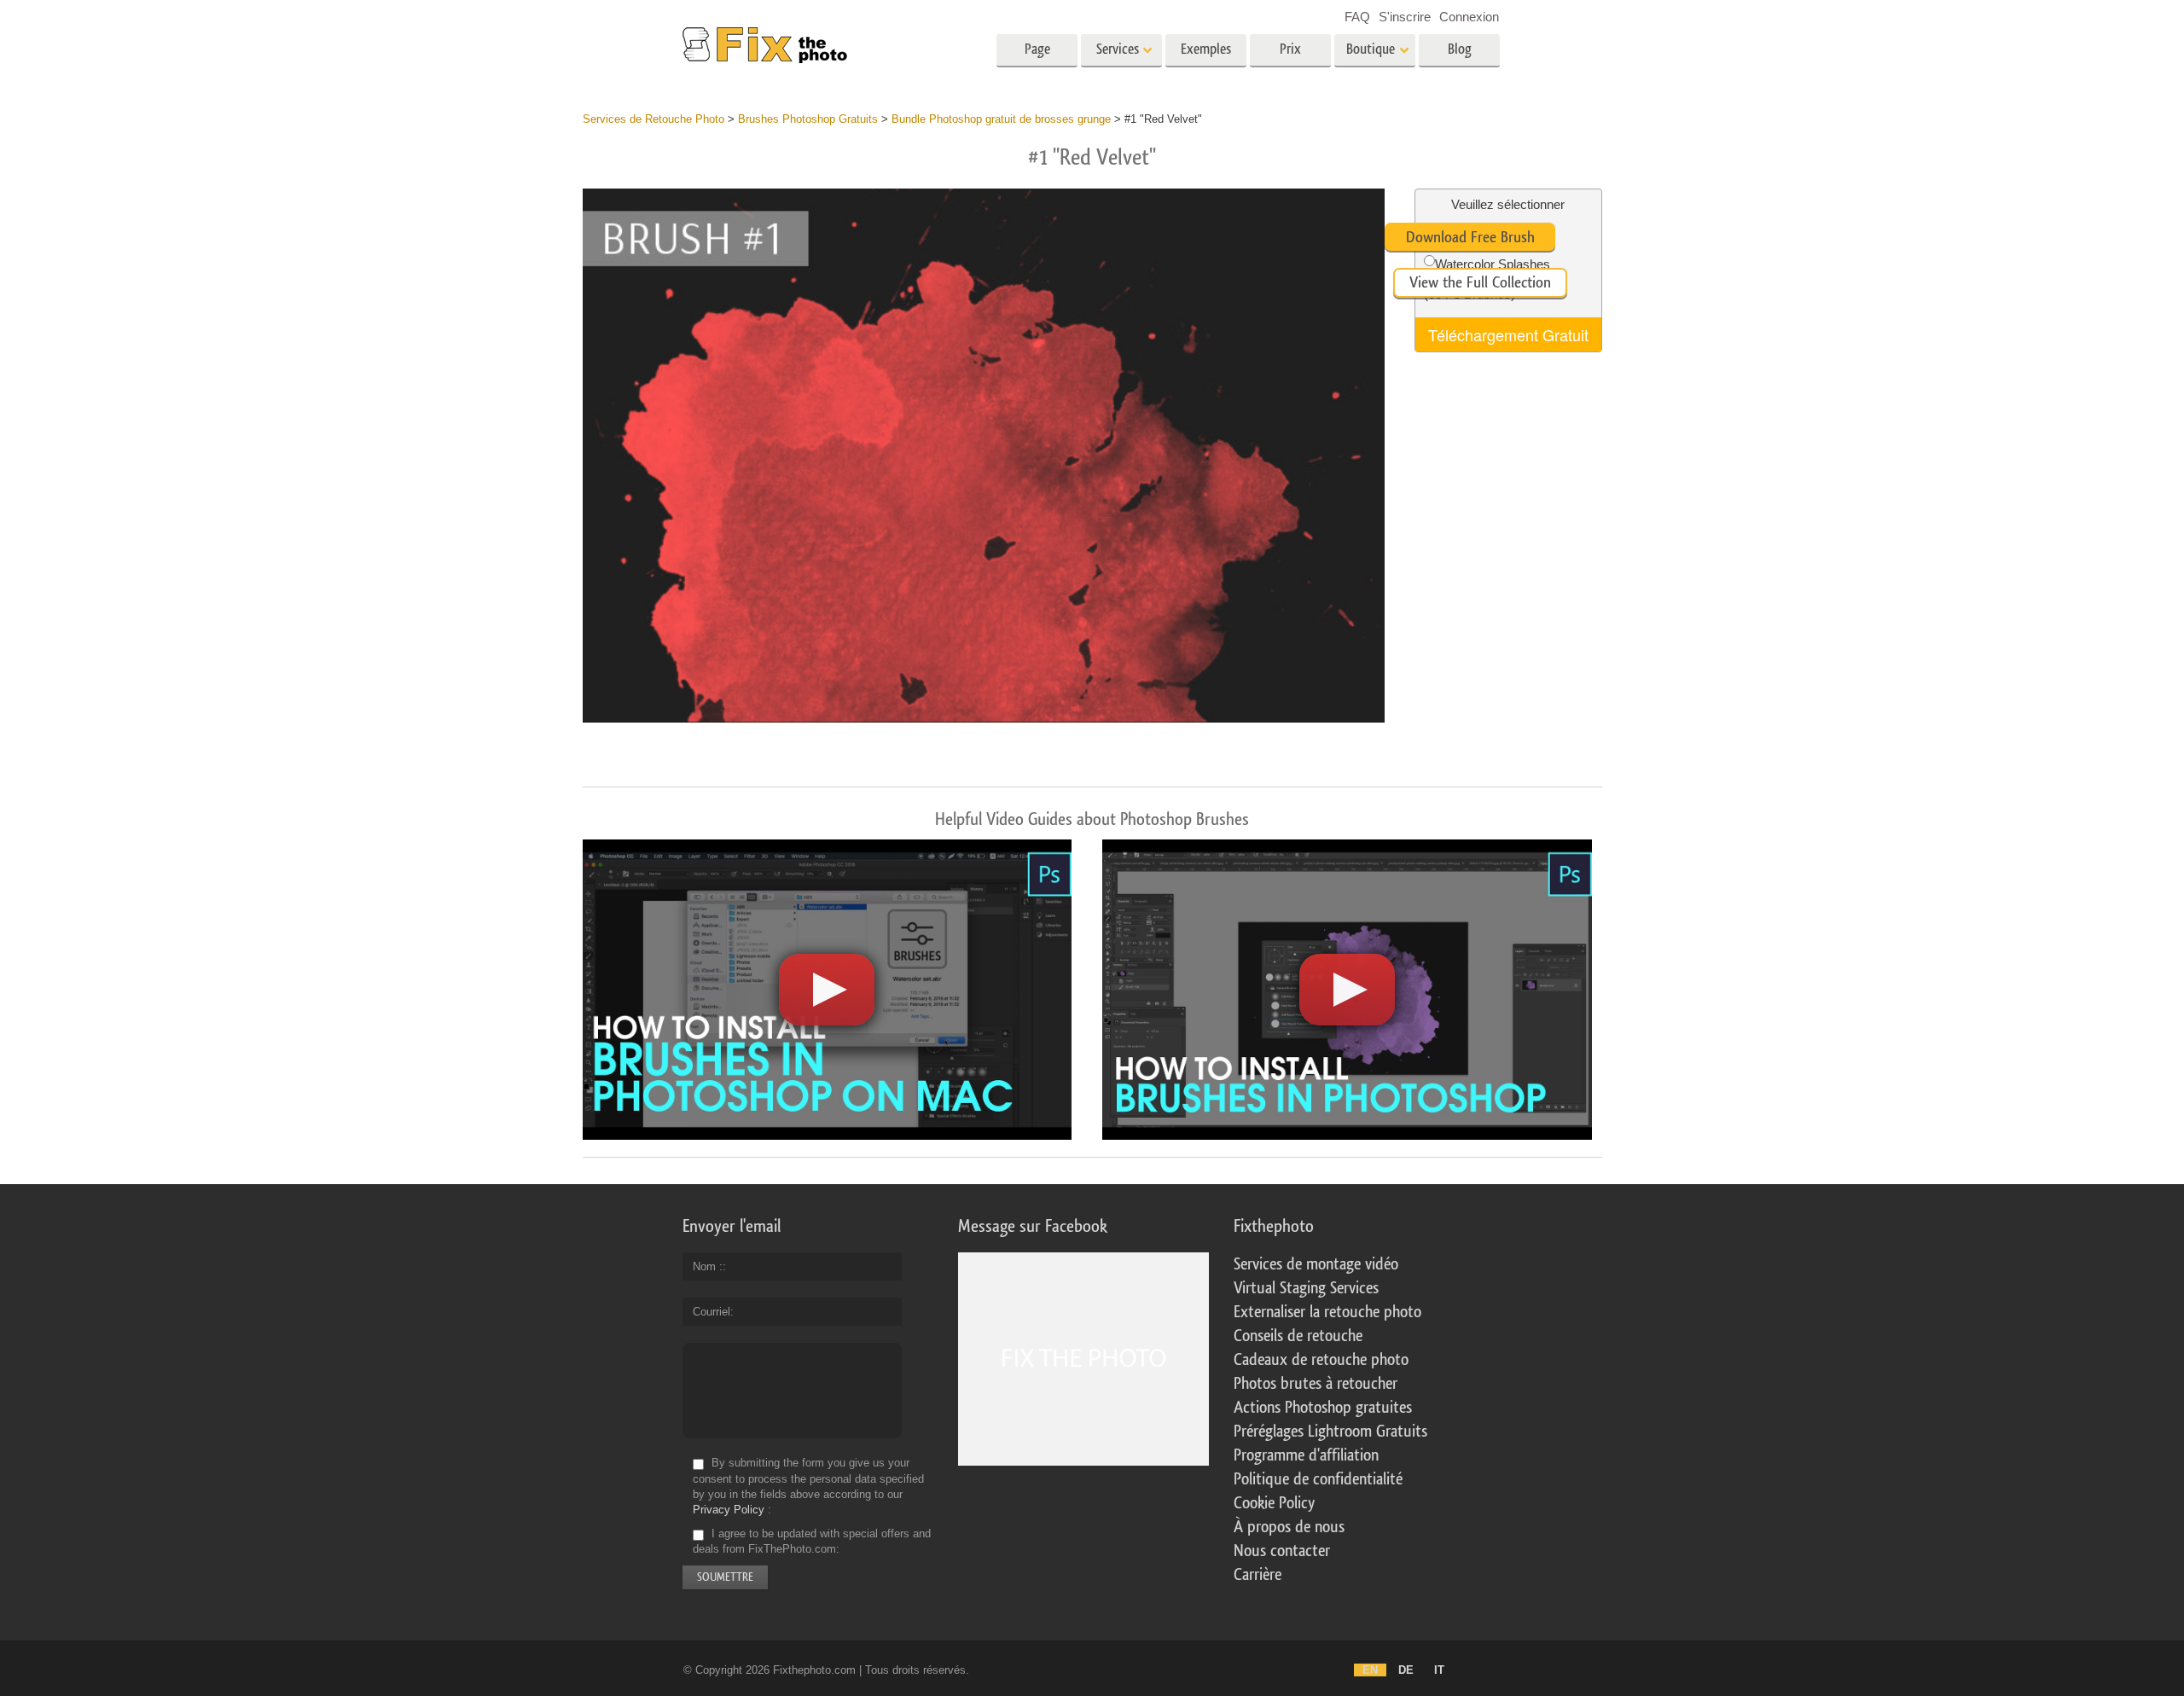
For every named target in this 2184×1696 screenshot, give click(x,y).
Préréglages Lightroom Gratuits (1330, 1432)
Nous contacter (1282, 1551)
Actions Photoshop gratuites (1323, 1408)
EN (1370, 1670)
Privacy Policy (729, 1510)
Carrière (1258, 1575)
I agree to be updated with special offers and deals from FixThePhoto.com (812, 1541)
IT (1439, 1670)
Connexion (1469, 17)
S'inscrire (1405, 17)
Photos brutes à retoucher (1316, 1384)
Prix (1290, 49)
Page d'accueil (1037, 55)
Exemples (1206, 49)
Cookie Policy (1274, 1503)
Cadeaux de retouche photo (1321, 1360)
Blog (1460, 49)
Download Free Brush (1470, 237)
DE (1406, 1670)
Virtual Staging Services (1306, 1288)
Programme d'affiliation (1306, 1455)
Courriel (712, 1312)
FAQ (1357, 17)
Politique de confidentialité (1318, 1479)
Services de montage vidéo (1316, 1264)
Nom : (708, 1266)
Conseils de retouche (1298, 1336)
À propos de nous (1289, 1527)
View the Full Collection (1480, 282)
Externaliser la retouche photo (1327, 1312)
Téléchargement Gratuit (1508, 334)
